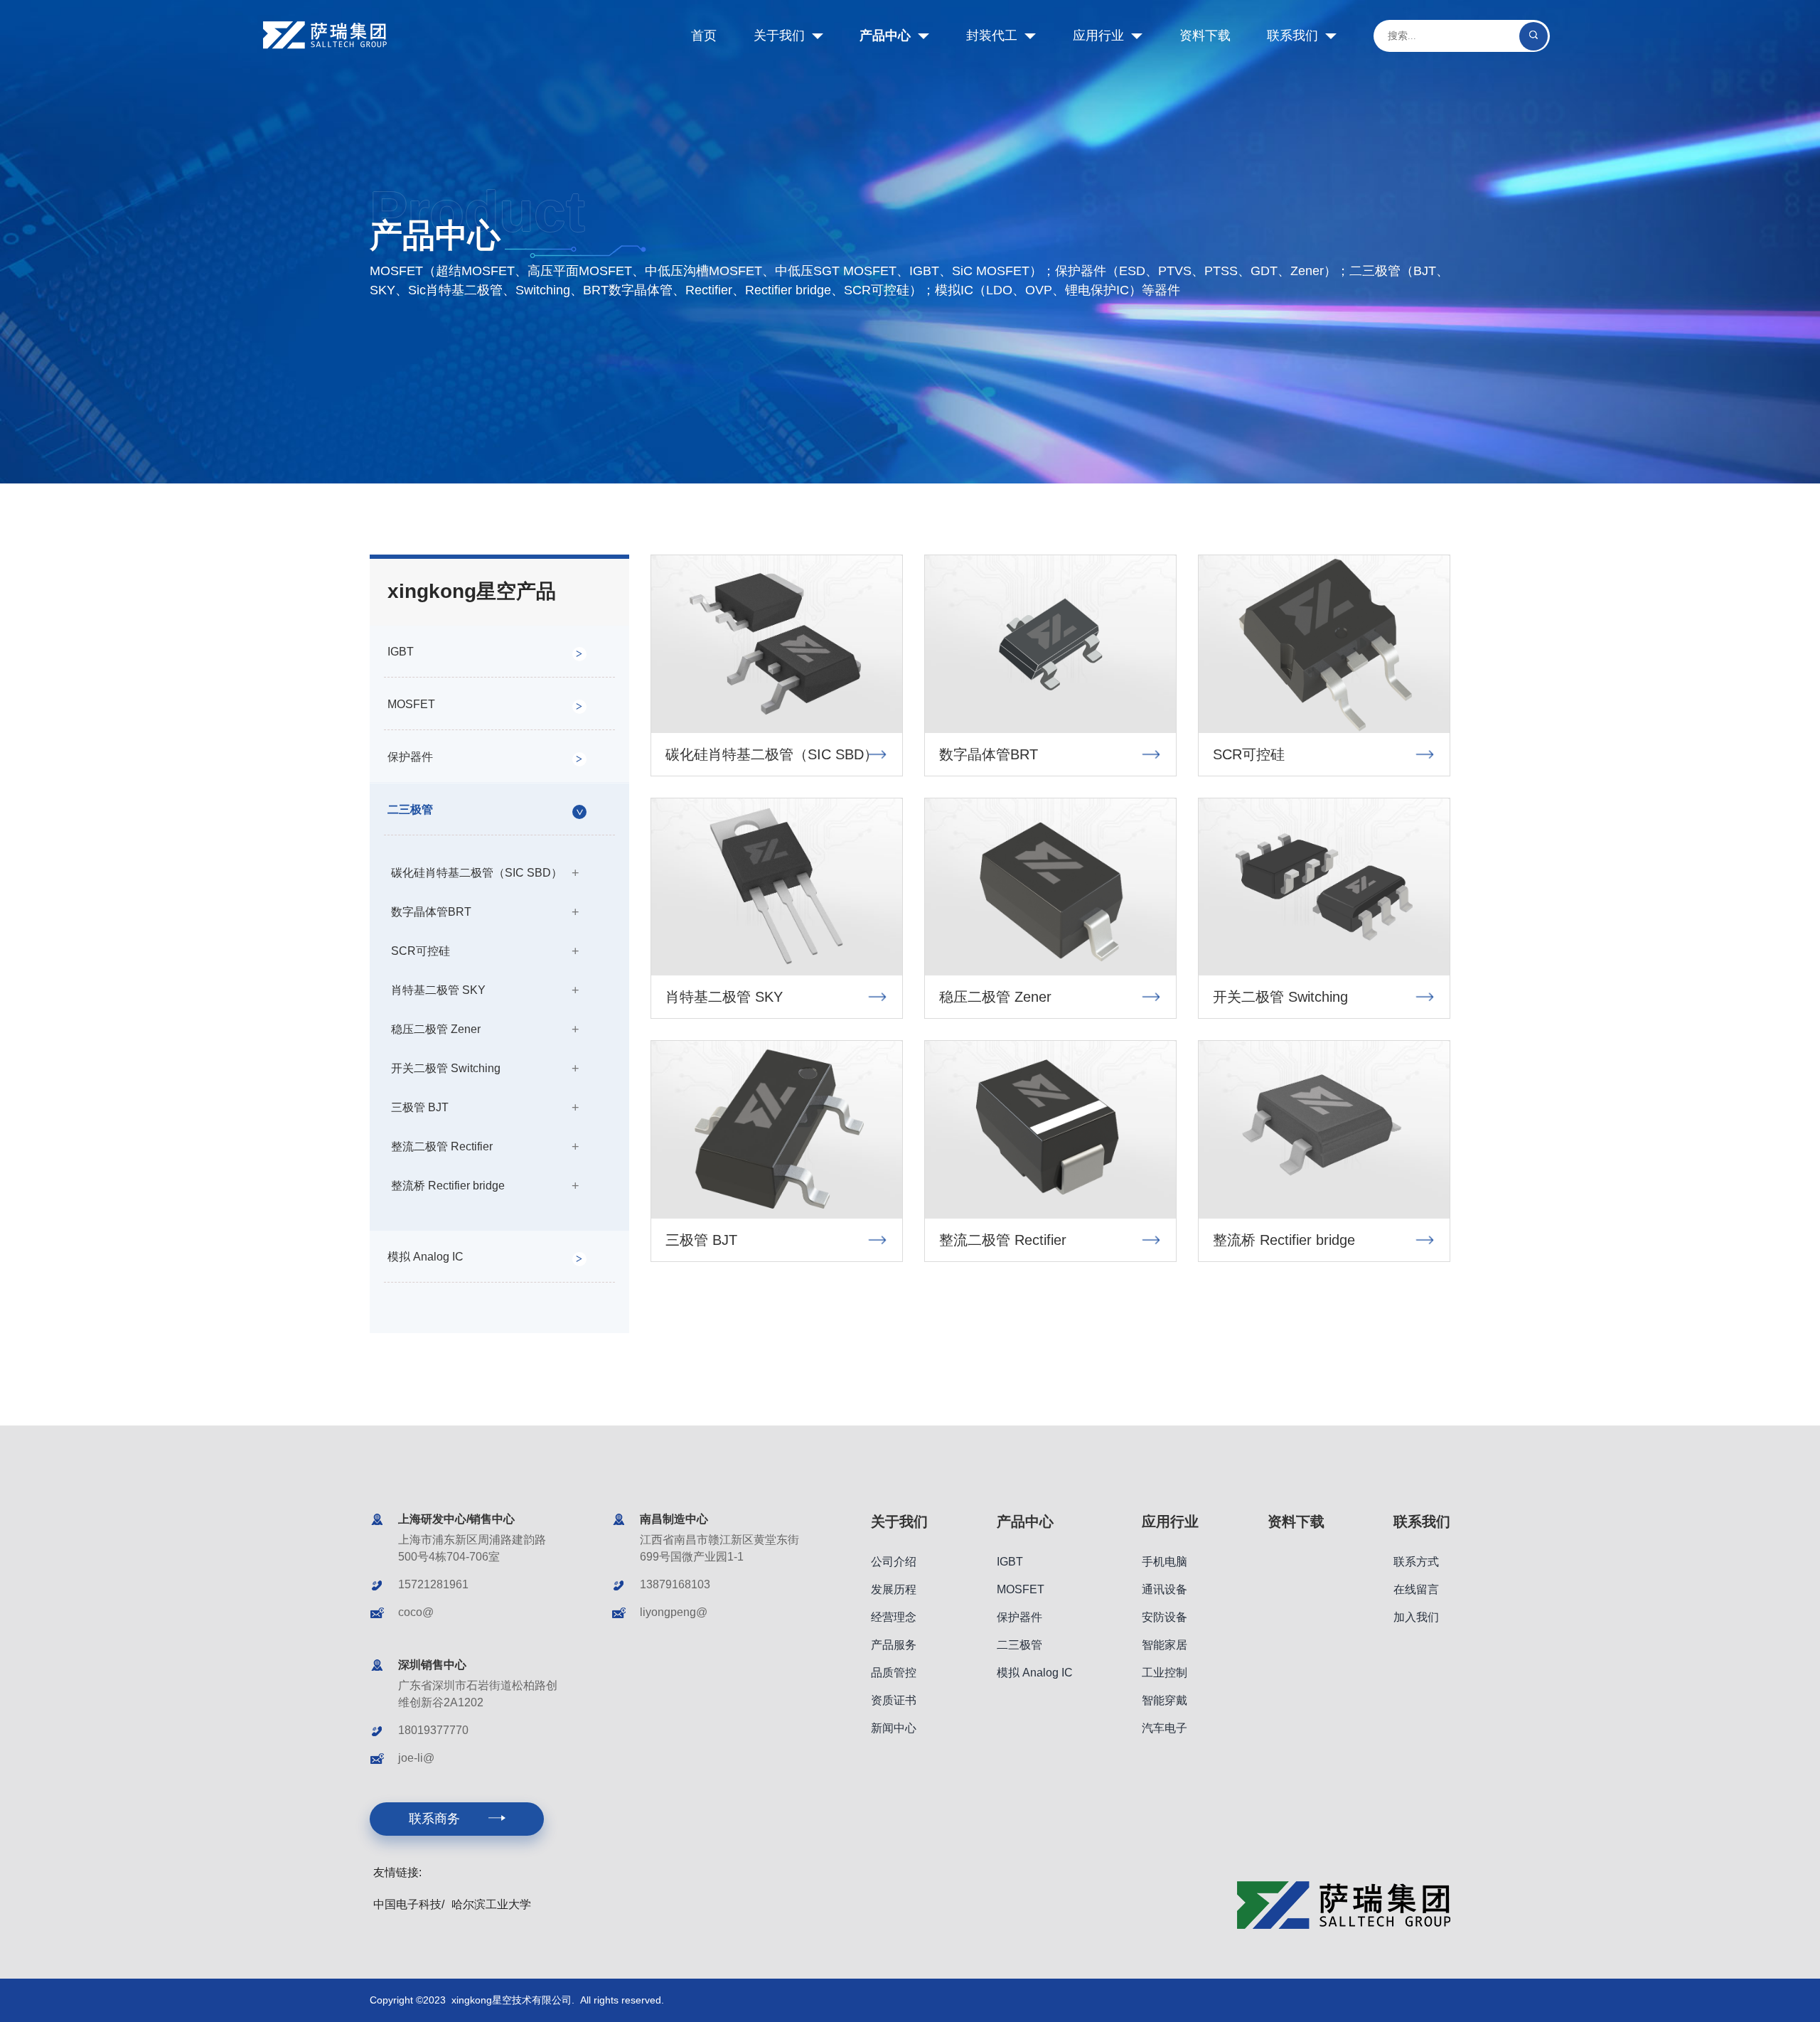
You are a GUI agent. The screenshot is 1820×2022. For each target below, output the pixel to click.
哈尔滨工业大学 (491, 1904)
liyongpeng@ (674, 1612)
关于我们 (779, 36)
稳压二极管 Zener (436, 1029)
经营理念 (894, 1617)
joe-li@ (416, 1758)
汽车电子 (1165, 1728)
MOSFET (411, 704)
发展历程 (894, 1589)
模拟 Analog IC (425, 1257)
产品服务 (894, 1645)
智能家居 (1165, 1645)
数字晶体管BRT (431, 912)
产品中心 (885, 36)
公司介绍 (894, 1562)
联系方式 (1416, 1562)
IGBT (401, 652)
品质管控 (894, 1673)
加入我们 (1416, 1617)
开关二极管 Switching (446, 1068)
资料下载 (1205, 36)
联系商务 (434, 1819)
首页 (704, 36)
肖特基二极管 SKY (438, 990)
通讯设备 (1165, 1589)
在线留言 (1416, 1589)
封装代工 (992, 36)
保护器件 (410, 757)
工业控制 (1165, 1673)
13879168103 (675, 1584)
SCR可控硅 (421, 951)
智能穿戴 (1165, 1700)
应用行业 (1098, 36)
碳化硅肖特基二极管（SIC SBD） (477, 873)
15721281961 (433, 1584)
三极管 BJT (420, 1107)
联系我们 (1292, 36)
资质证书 (894, 1700)
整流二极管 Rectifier (442, 1146)
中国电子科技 (407, 1904)
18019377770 (433, 1730)
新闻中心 (894, 1728)
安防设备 (1165, 1617)
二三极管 (410, 809)
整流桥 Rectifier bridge (448, 1186)
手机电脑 (1165, 1562)
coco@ (416, 1612)
